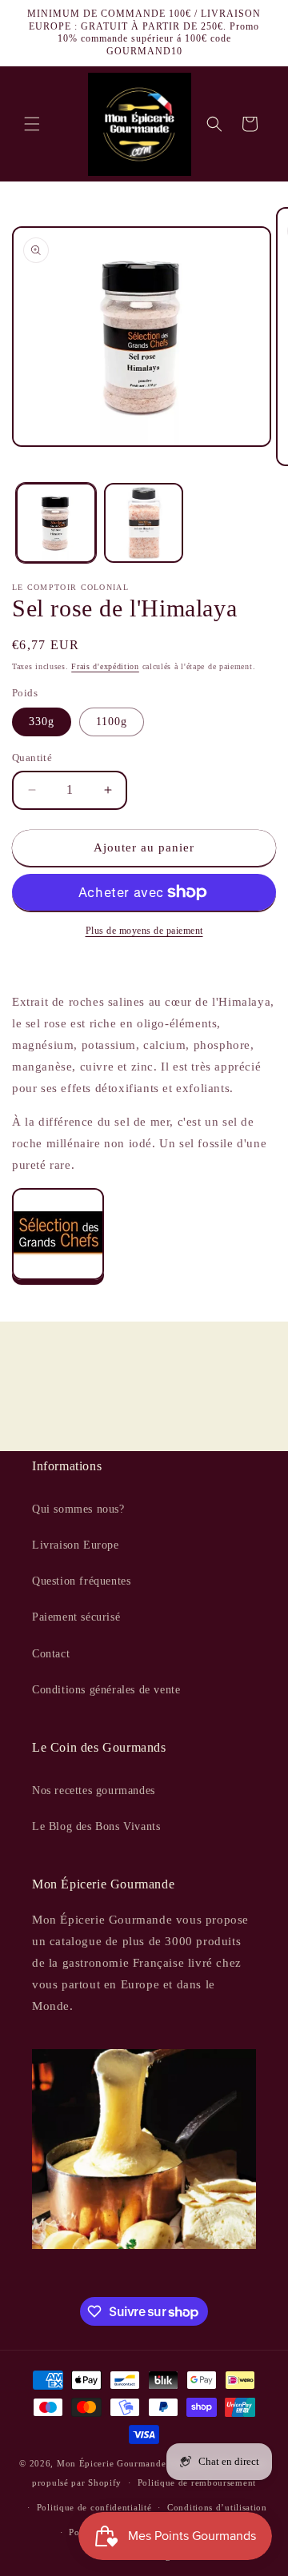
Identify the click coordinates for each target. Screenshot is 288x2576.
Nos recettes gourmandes (94, 1790)
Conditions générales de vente (106, 1690)
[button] (32, 124)
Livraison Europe (76, 1545)
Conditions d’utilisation (217, 2507)
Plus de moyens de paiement (144, 931)
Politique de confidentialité (94, 2507)
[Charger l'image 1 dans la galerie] (56, 523)
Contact (51, 1654)
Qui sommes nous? (78, 1509)
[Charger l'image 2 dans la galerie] (144, 523)
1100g (112, 722)
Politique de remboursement (197, 2482)
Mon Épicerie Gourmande (111, 2463)
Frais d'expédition (105, 666)
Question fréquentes (81, 1581)
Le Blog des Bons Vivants (96, 1826)
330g (42, 722)
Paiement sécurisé (76, 1617)
